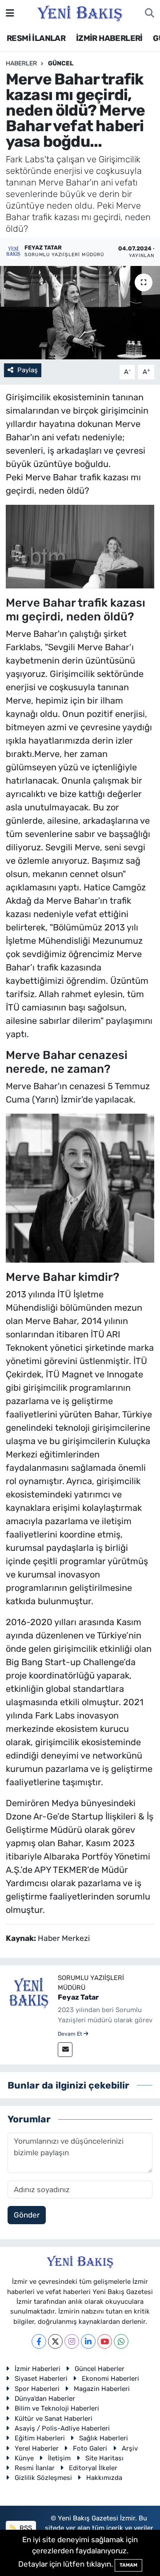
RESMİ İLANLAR (36, 38)
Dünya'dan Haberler (45, 2399)
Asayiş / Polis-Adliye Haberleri (62, 2428)
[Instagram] (72, 2341)
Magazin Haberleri (102, 2389)
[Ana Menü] (10, 13)
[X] (55, 2341)
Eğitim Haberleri (40, 2438)
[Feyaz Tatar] (29, 1994)
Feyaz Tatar (78, 1997)
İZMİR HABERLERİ (109, 38)
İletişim (59, 2458)
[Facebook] (39, 2341)
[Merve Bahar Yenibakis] (80, 546)
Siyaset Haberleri (41, 2379)
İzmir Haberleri (38, 2369)
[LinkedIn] (88, 2341)
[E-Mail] (65, 2050)
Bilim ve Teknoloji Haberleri (57, 2408)
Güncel (61, 63)
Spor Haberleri (37, 2389)
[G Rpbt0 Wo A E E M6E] (80, 1187)
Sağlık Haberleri (104, 2438)
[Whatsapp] (121, 2341)
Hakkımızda (104, 2478)
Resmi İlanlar (35, 2468)
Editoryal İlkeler (93, 2468)
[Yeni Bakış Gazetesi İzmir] (80, 12)
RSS (25, 2528)
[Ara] (150, 13)
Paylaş (28, 370)
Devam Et (71, 2034)
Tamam (128, 2565)
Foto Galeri (90, 2448)
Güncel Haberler (100, 2369)
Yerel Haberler (37, 2448)
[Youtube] (105, 2341)
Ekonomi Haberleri (110, 2379)
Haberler (21, 63)
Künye (24, 2458)
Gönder (27, 2215)
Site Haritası (104, 2458)
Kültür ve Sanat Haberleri (54, 2419)
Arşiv (130, 2448)
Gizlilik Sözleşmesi (43, 2478)
